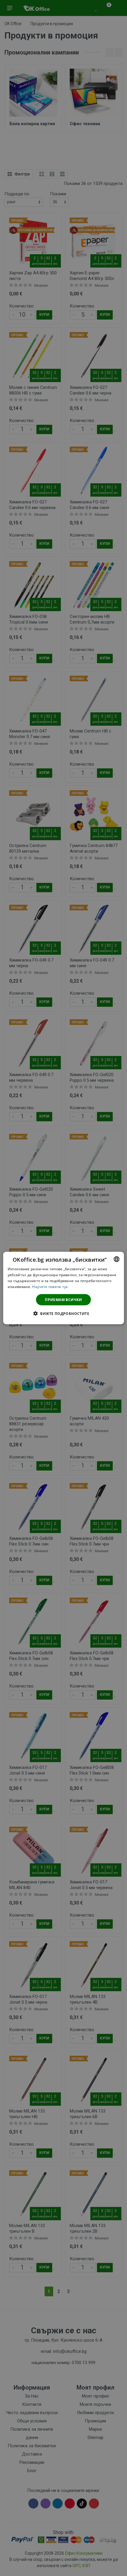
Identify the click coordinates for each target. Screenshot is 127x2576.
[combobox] (116, 1259)
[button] (63, 1313)
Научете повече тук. (51, 1286)
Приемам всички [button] (63, 1299)
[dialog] (64, 1288)
